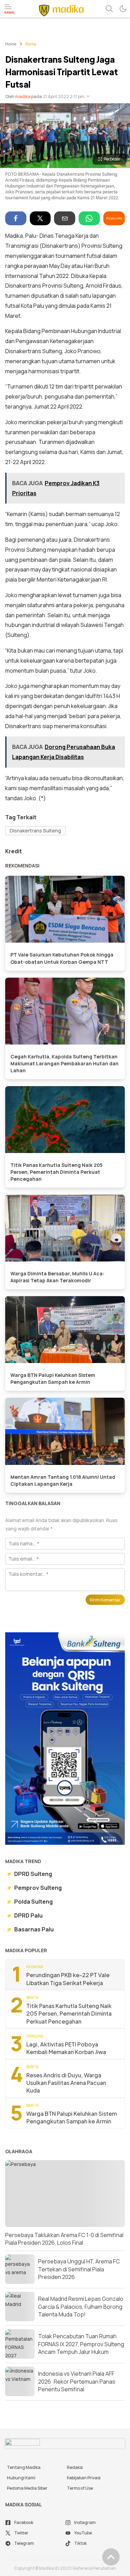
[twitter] (40, 218)
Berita (31, 44)
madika (23, 97)
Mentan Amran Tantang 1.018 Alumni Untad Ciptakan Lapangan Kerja (63, 1480)
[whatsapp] (89, 218)
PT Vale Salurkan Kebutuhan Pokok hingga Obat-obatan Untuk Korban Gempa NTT (62, 958)
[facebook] (16, 218)
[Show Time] (88, 97)
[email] (65, 218)
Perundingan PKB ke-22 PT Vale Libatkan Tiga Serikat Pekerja (68, 1979)
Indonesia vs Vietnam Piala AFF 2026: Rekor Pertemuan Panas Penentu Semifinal (77, 2381)
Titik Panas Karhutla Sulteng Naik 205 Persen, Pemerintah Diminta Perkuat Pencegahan (57, 1172)
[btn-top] (111, 2557)
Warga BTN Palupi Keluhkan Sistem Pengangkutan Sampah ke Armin (53, 1378)
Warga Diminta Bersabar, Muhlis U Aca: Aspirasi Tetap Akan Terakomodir (57, 1277)
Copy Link (114, 218)
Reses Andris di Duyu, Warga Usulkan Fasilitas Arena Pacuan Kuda (66, 2083)
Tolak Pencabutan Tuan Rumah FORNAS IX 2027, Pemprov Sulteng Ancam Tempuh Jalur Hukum (81, 2344)
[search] (109, 9)
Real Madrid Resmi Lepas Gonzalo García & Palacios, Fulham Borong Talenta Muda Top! (81, 2307)
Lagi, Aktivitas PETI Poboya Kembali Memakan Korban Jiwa (66, 2048)
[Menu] (10, 9)
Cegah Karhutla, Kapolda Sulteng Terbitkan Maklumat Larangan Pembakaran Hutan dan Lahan (64, 1063)
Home (11, 44)
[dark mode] (123, 9)
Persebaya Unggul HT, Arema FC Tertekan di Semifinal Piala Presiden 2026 (79, 2269)
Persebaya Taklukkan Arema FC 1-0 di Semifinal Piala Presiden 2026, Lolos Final (64, 2239)
